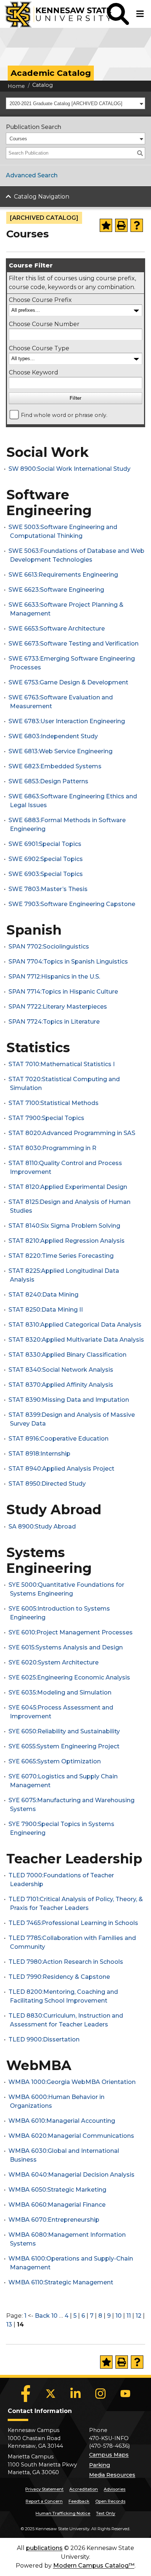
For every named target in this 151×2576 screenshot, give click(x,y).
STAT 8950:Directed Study (47, 1484)
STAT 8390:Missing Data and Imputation (69, 1400)
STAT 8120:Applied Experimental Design (68, 1187)
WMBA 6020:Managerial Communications (71, 2136)
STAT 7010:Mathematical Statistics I (62, 1064)
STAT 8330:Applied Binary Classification (67, 1355)
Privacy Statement (44, 2489)
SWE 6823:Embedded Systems (55, 766)
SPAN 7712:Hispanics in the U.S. (54, 977)
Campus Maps (109, 2455)
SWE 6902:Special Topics (46, 859)
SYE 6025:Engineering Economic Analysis (69, 1677)
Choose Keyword (34, 372)
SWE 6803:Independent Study (53, 736)
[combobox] (75, 103)
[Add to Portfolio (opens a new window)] (106, 225)
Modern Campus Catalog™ (94, 2566)
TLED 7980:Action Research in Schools (66, 1962)
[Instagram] (100, 2394)
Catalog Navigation (42, 197)
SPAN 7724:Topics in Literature (54, 1022)
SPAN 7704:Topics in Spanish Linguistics (68, 962)
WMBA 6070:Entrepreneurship (54, 2220)
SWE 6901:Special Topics (45, 844)
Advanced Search (32, 175)
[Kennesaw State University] (54, 14)
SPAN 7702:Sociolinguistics (49, 947)
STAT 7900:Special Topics (46, 1118)
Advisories (115, 2489)
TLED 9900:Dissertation (44, 2039)
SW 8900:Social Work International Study (69, 469)
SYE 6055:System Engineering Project (64, 1746)
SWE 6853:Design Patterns (48, 781)
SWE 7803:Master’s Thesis (48, 889)
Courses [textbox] (18, 139)
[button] (118, 14)
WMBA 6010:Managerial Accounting (62, 2121)
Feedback (79, 2501)
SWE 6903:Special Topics (46, 874)
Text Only (106, 2513)
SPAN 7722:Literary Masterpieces (58, 1007)
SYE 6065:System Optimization (55, 1761)
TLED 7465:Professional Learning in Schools (73, 1923)
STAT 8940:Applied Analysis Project (61, 1469)
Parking (100, 2465)
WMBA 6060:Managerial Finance (57, 2205)
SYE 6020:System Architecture (54, 1662)
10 (119, 2316)
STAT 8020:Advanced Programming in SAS (72, 1133)
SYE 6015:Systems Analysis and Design (66, 1647)
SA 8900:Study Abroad (42, 1527)
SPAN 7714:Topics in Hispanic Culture (63, 992)
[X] (51, 2394)
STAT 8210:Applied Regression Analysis (67, 1241)
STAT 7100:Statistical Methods (54, 1103)
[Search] (140, 153)
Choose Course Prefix (40, 300)
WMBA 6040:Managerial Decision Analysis (71, 2175)
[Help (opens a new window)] (137, 225)
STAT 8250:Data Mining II (46, 1310)
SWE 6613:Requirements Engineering (63, 575)
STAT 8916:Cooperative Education (58, 1439)
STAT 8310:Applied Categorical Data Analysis (75, 1325)
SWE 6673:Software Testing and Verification (73, 644)
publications (44, 2548)
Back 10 (46, 2316)
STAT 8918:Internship (39, 1454)
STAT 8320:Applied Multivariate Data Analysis (76, 1340)
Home (16, 86)
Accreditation (84, 2489)
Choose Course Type (39, 348)
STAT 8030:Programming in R (52, 1148)
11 (129, 2316)
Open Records (110, 2501)
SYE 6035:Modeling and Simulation (60, 1692)
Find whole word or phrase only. (64, 415)
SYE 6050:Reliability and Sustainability (64, 1731)
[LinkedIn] (75, 2394)
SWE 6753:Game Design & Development (68, 682)
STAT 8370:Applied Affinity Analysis (61, 1385)
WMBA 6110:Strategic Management (61, 2282)
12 (139, 2316)
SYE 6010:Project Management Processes (71, 1632)
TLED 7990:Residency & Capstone (59, 1977)
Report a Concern (44, 2501)
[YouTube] (125, 2394)
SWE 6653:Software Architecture (57, 629)
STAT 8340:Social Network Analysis (61, 1370)
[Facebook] (26, 2394)
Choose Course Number (44, 324)
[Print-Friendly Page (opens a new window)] (121, 225)
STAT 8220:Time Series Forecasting (61, 1256)
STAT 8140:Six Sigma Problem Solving (64, 1226)
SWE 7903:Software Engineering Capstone (72, 904)
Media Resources (112, 2475)
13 (9, 2324)
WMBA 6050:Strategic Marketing (57, 2190)
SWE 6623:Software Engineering (56, 590)
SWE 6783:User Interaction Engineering (67, 721)
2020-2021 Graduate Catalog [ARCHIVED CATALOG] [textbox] (66, 104)
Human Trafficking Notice (63, 2513)
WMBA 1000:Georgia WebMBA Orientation (72, 2082)
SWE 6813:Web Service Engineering (60, 751)
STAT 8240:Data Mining (43, 1295)
